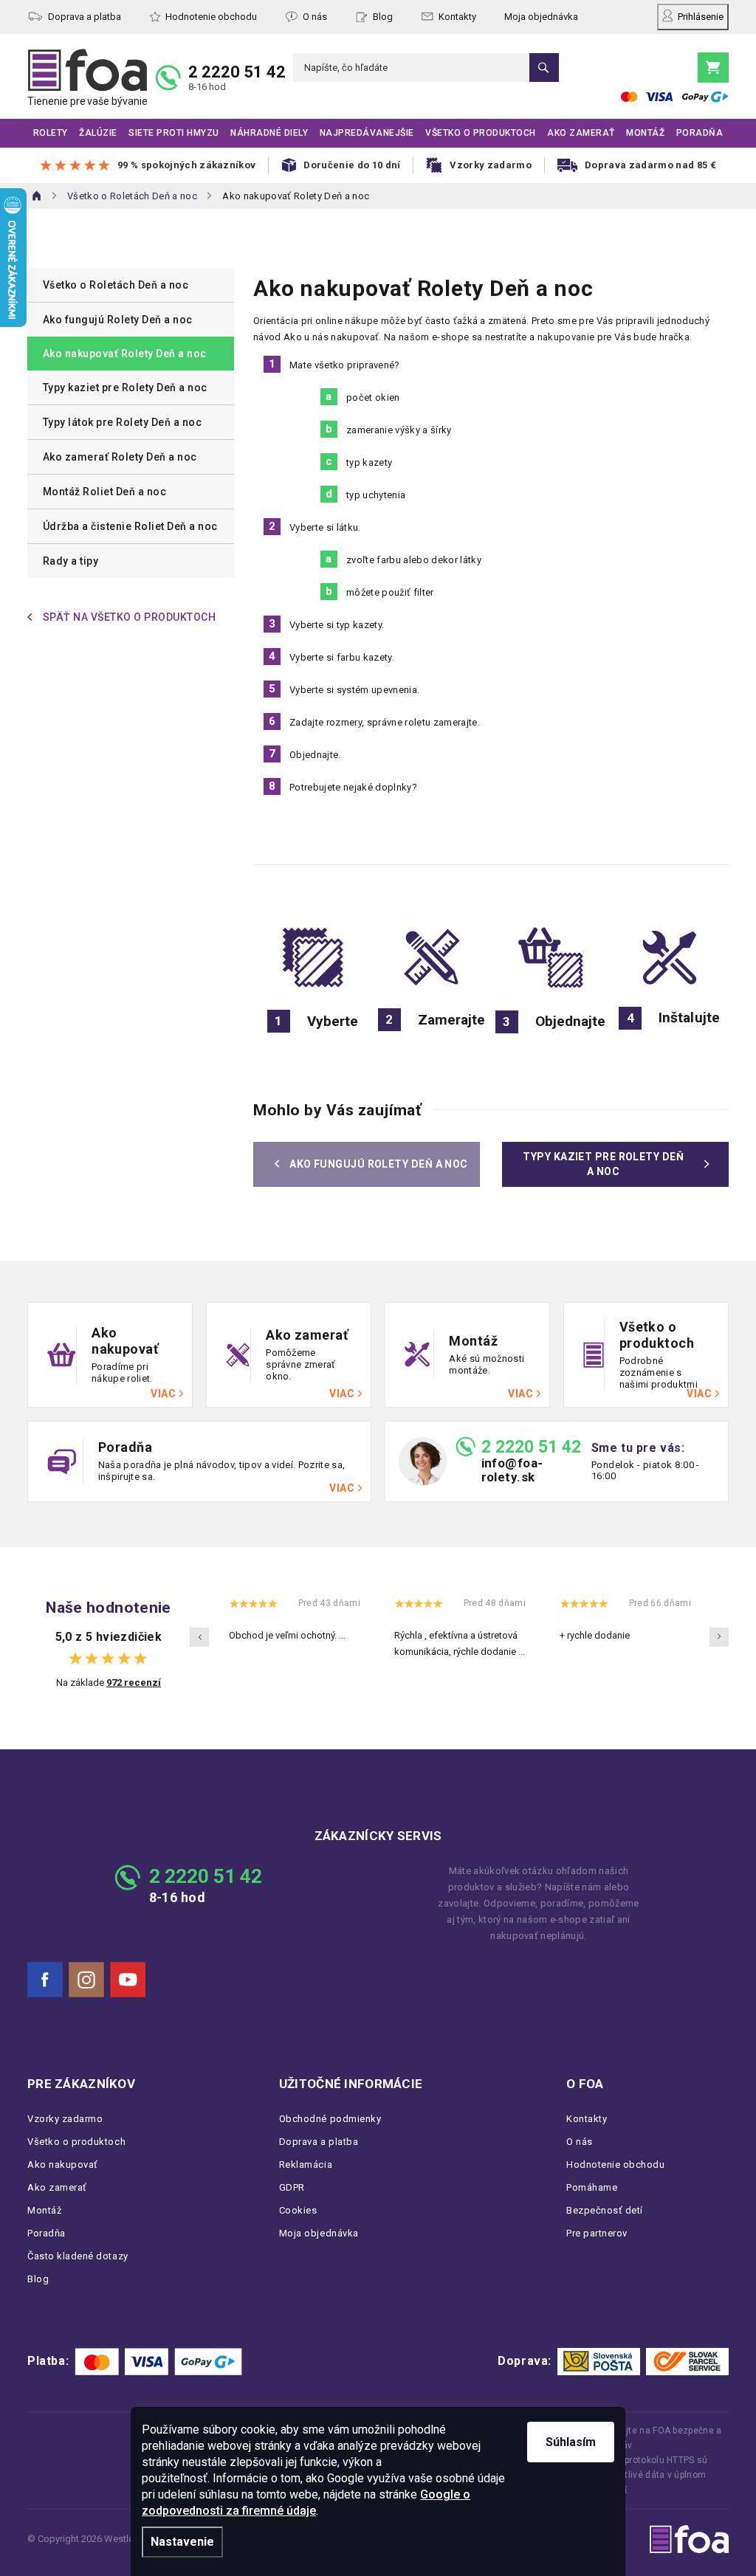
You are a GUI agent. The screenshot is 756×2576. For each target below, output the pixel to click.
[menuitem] (51, 133)
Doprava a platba (85, 17)
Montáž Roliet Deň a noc (104, 492)
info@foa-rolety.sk (512, 1470)
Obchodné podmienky (330, 2119)
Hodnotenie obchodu (211, 17)
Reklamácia (306, 2165)
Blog (383, 17)
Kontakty (457, 17)
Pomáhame (592, 2187)
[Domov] (37, 196)
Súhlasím (571, 2442)
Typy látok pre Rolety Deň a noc (122, 422)
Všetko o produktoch (76, 2142)
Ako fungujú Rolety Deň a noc (118, 320)
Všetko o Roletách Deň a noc (116, 285)
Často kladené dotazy (78, 2256)
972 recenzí (134, 1683)
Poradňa (47, 2233)
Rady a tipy (71, 561)
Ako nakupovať (63, 2165)
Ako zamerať (57, 2187)
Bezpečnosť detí (605, 2210)
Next (719, 1637)
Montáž (44, 2210)
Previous (199, 1637)
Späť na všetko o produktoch (129, 617)
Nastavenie (182, 2542)
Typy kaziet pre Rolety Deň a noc (125, 388)
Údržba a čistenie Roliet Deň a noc (130, 526)
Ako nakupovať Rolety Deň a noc (125, 354)
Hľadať (544, 68)
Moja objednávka (541, 17)
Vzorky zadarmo (65, 2119)
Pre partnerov (597, 2233)
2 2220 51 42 (237, 72)
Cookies (298, 2210)
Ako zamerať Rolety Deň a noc (120, 457)
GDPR (292, 2187)
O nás (315, 17)
